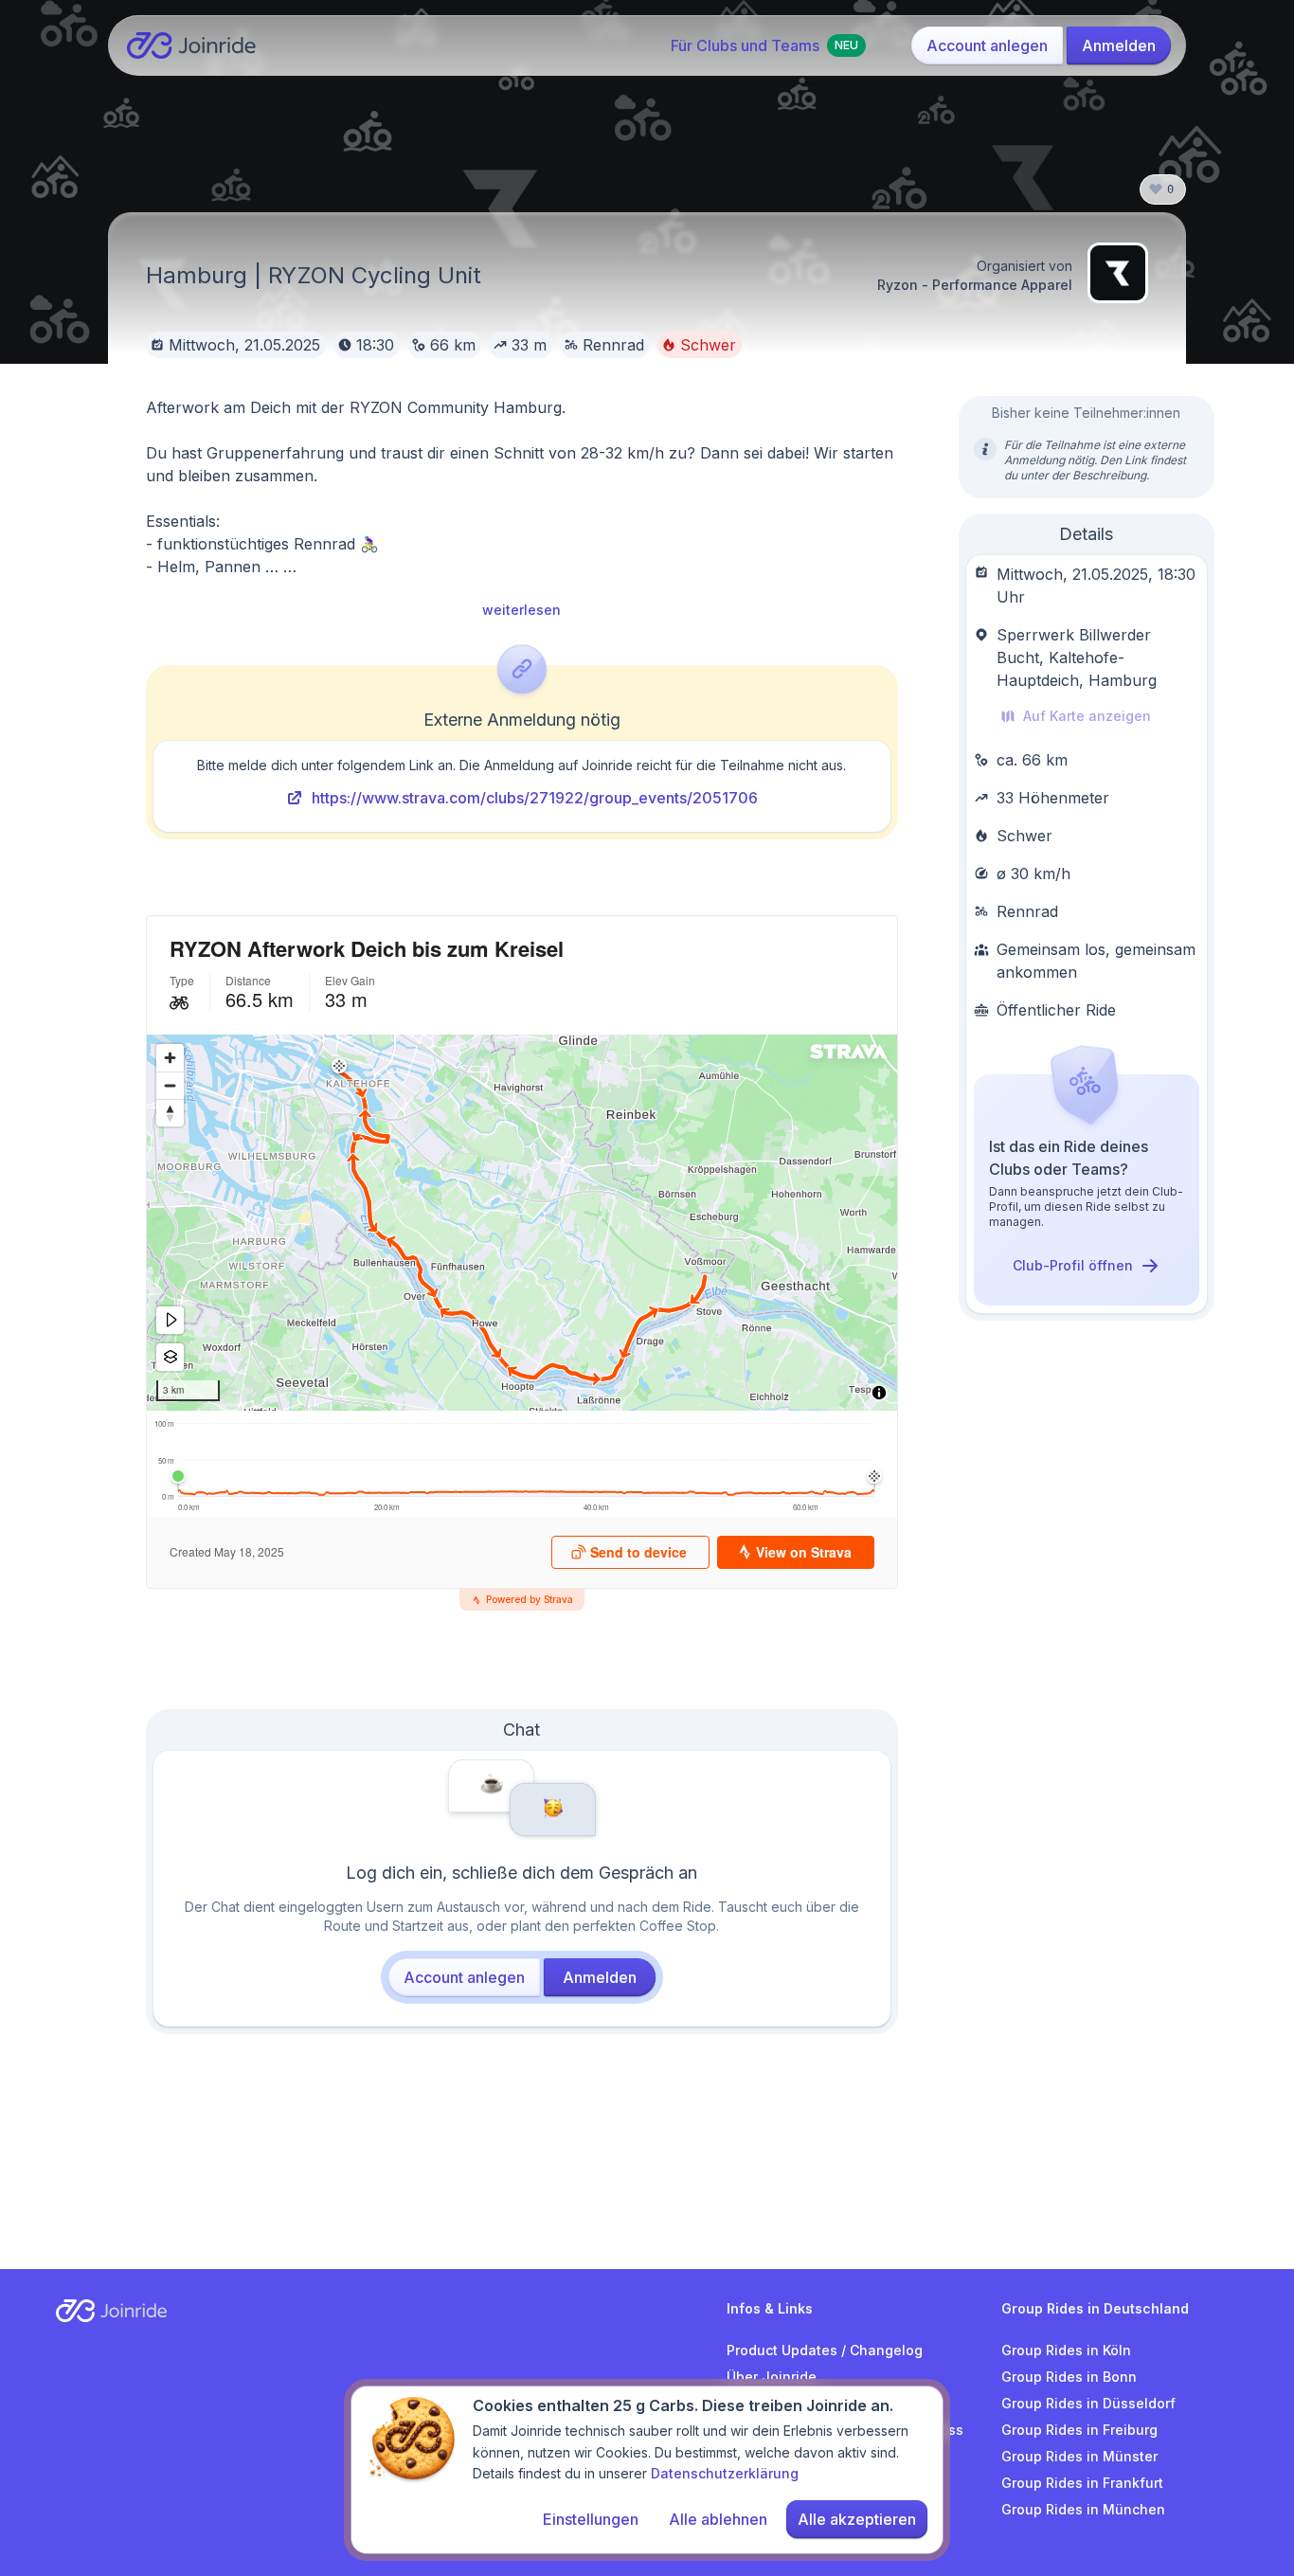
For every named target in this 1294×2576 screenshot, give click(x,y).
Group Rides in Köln (1066, 2350)
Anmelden (1119, 45)
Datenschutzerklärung (725, 2473)
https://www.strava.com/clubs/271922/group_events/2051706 (535, 798)
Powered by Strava (530, 1599)
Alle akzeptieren (857, 2519)
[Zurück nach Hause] (192, 45)
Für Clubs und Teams (764, 45)
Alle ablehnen (718, 2519)
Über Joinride (772, 2377)
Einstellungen (591, 2519)
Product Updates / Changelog (825, 2350)
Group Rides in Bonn (1069, 2377)
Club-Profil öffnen (1073, 1265)
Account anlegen (987, 45)
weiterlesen (521, 610)
